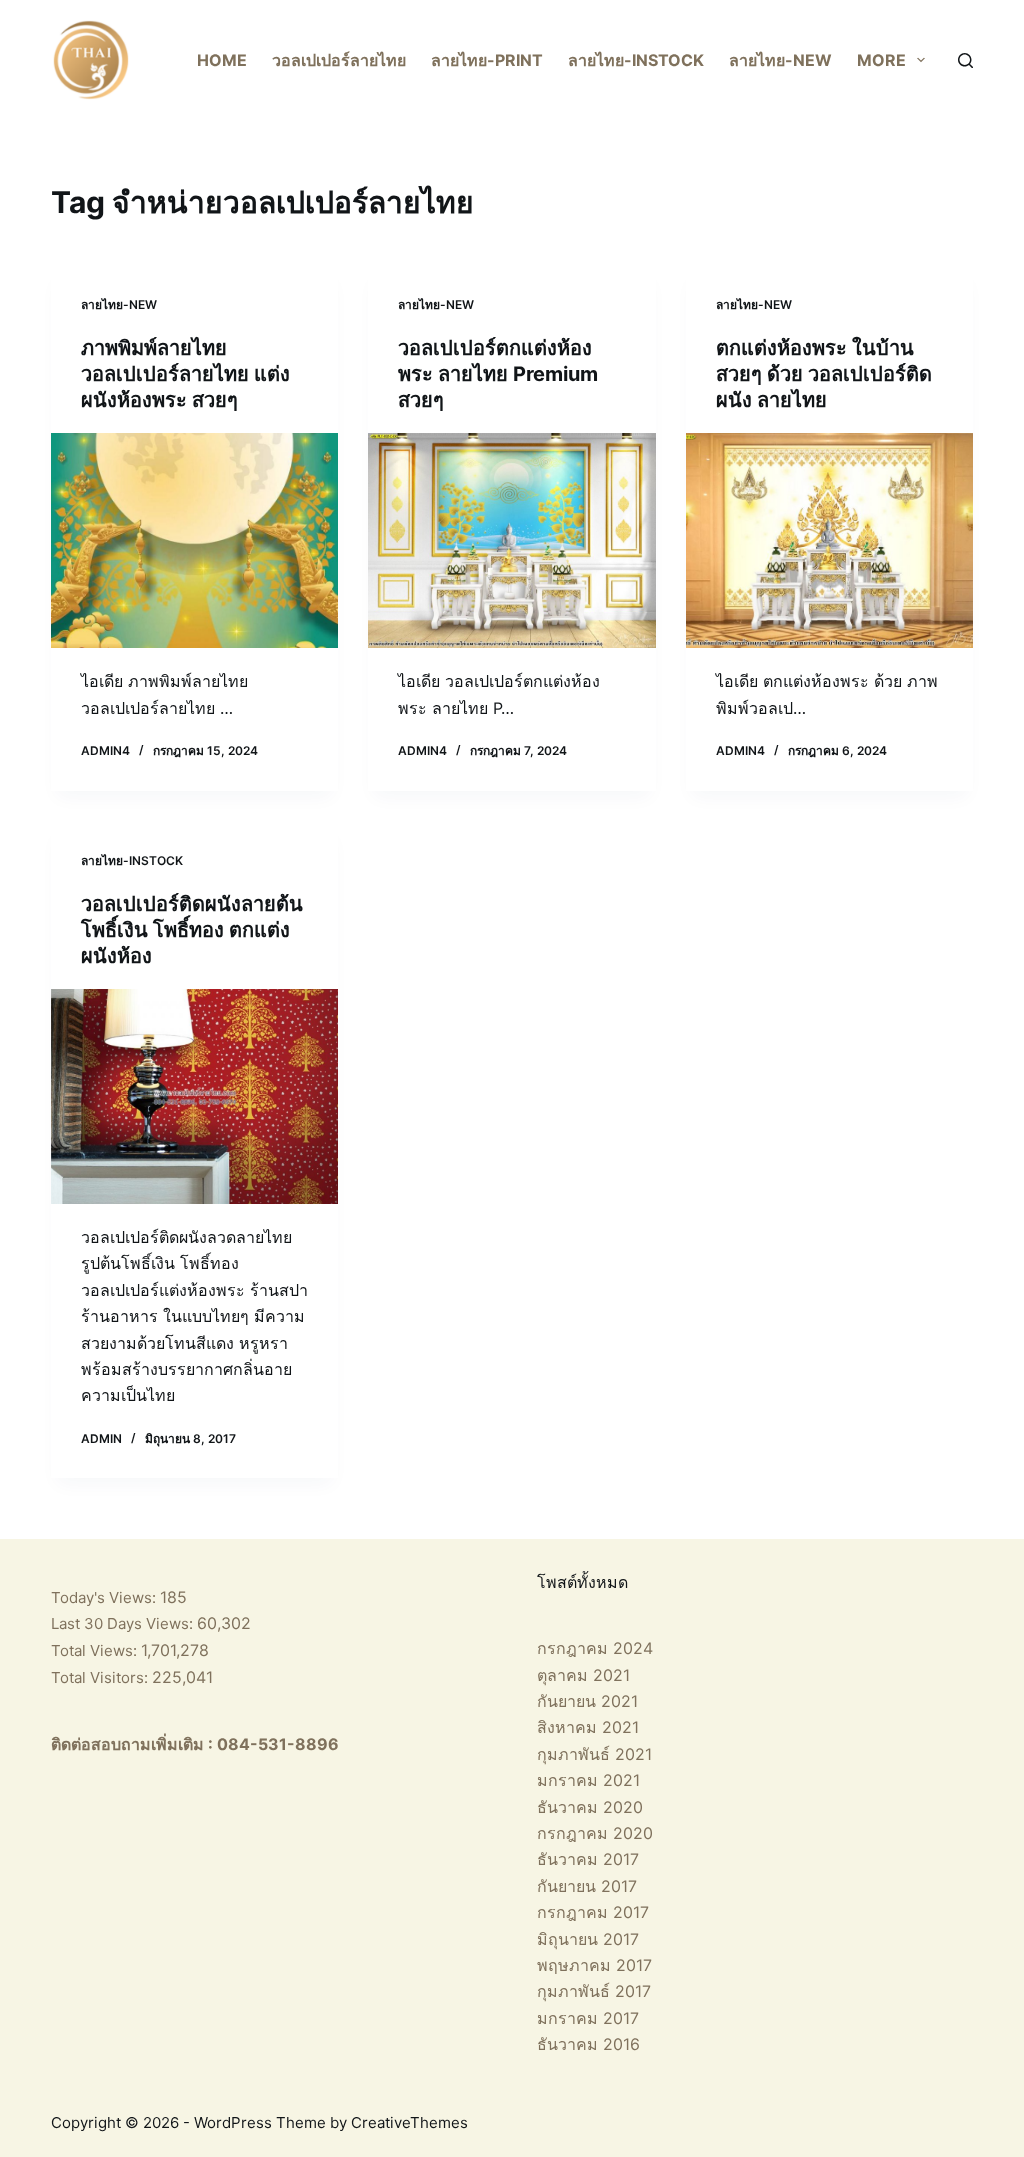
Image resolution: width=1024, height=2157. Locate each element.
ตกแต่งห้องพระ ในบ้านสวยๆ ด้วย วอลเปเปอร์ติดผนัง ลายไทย (824, 374)
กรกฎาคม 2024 (595, 1648)
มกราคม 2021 (588, 1780)
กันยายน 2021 (587, 1701)
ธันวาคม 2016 (588, 2044)
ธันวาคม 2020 (590, 1807)
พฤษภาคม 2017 (594, 1965)
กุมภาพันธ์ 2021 (594, 1754)
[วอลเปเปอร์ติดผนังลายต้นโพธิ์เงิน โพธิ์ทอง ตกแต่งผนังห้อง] (194, 1096)
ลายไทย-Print (487, 60)
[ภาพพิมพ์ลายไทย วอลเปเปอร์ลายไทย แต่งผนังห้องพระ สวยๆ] (194, 540)
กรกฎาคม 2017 (593, 1912)
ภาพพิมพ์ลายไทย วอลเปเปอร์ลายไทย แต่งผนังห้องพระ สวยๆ (185, 374)
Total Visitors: (101, 1677)
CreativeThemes (409, 2122)
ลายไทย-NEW (780, 60)
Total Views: (96, 1650)
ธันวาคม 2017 (588, 1859)
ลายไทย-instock (636, 60)
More (881, 60)
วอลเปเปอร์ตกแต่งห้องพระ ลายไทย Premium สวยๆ (498, 374)
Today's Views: (105, 1597)
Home (222, 60)
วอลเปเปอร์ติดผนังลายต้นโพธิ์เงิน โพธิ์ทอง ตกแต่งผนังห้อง (192, 930)
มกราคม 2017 (588, 2018)
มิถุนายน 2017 (588, 1939)
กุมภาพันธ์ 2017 (594, 1991)
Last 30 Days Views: (124, 1623)
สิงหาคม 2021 (588, 1727)
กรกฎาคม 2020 (595, 1833)
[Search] (965, 60)
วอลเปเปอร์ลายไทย (339, 60)
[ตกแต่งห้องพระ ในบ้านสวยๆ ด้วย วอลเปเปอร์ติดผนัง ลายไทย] (829, 540)
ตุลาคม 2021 (583, 1675)
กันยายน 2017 (587, 1886)
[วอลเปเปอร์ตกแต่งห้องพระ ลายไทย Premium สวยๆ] (511, 540)
